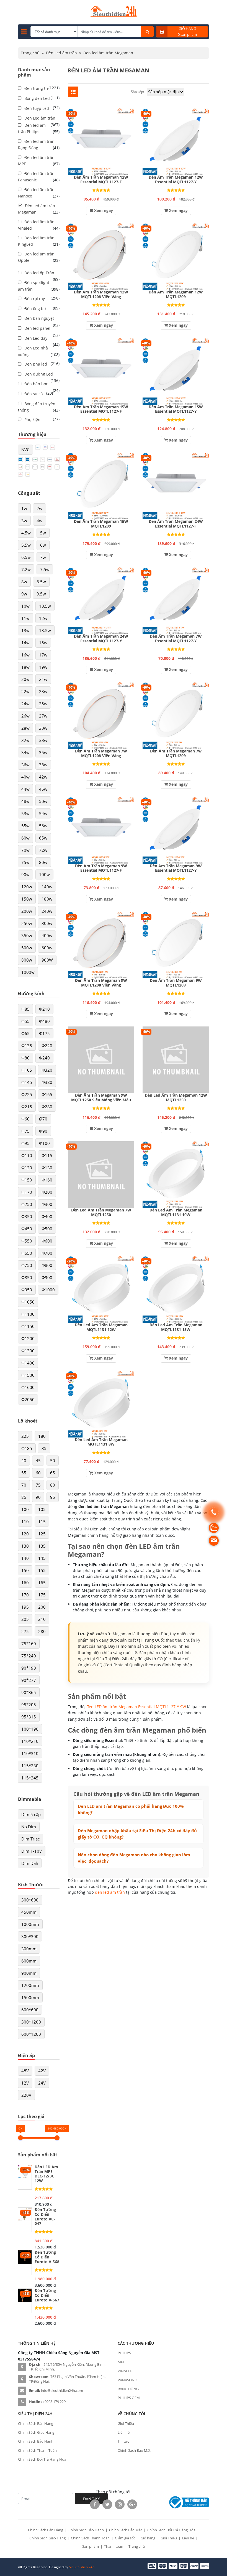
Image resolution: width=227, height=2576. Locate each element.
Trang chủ (30, 53)
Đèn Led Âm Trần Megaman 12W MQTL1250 (176, 1098)
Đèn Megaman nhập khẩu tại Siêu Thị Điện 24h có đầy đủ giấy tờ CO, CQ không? (137, 1834)
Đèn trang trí (36, 88)
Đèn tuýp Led (37, 108)
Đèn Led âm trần (61, 53)
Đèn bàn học (36, 384)
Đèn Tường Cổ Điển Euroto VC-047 (45, 2217)
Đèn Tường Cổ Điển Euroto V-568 (47, 2257)
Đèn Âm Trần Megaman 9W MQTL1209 (176, 983)
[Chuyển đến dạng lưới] (73, 92)
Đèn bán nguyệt (39, 318)
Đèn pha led (36, 364)
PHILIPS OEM (129, 2398)
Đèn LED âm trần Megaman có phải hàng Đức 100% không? (131, 1809)
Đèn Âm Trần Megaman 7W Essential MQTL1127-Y (176, 639)
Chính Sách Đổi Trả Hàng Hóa (42, 2459)
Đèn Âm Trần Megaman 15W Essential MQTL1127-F (101, 409)
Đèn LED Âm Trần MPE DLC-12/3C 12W (46, 2174)
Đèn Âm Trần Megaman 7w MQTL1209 (176, 754)
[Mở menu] (24, 32)
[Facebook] (95, 2504)
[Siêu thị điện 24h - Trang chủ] (114, 16)
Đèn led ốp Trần (39, 273)
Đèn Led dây (36, 338)
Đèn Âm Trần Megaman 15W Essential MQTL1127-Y (176, 409)
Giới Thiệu (126, 2423)
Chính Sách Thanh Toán (37, 2450)
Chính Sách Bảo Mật (134, 2450)
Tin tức (123, 2441)
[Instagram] (120, 2504)
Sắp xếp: (137, 92)
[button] (25, 450)
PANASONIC (128, 2380)
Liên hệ (124, 2432)
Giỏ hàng (148, 2538)
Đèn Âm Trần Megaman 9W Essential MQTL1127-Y (176, 868)
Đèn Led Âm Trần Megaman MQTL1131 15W (176, 1327)
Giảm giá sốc (125, 2538)
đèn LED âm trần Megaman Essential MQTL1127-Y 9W (136, 1707)
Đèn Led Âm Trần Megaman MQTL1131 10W (176, 1213)
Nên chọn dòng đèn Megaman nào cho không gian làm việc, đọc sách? (134, 1858)
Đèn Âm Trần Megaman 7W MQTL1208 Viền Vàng (101, 754)
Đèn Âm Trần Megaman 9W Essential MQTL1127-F (101, 868)
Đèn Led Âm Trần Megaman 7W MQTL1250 (101, 1213)
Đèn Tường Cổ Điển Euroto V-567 (47, 2295)
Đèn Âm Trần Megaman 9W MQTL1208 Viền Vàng (101, 983)
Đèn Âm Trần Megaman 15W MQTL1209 (101, 524)
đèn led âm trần (110, 1892)
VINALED (125, 2371)
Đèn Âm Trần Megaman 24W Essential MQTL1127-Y (101, 639)
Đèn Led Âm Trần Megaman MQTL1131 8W (101, 1442)
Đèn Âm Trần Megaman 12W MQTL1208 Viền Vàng (101, 295)
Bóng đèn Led (37, 98)
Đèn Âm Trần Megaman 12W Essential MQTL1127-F (101, 180)
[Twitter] (107, 2504)
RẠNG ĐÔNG (128, 2389)
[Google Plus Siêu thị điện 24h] (132, 2504)
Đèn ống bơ (35, 309)
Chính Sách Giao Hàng (36, 2432)
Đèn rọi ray (35, 299)
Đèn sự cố (33, 394)
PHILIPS (124, 2353)
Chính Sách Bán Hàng (36, 2423)
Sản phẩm (91, 2546)
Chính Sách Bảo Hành (36, 2441)
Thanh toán (114, 2546)
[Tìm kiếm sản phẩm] (147, 32)
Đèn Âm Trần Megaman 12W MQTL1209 (176, 295)
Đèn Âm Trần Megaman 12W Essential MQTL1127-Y (176, 180)
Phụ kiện (32, 419)
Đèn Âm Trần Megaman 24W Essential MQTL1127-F (176, 524)
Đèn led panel (37, 328)
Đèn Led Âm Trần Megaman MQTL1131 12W (101, 1327)
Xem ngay (103, 210)
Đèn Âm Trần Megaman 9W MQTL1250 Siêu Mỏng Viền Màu (101, 1098)
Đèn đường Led (39, 374)
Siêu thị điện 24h (82, 2567)
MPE (121, 2362)
